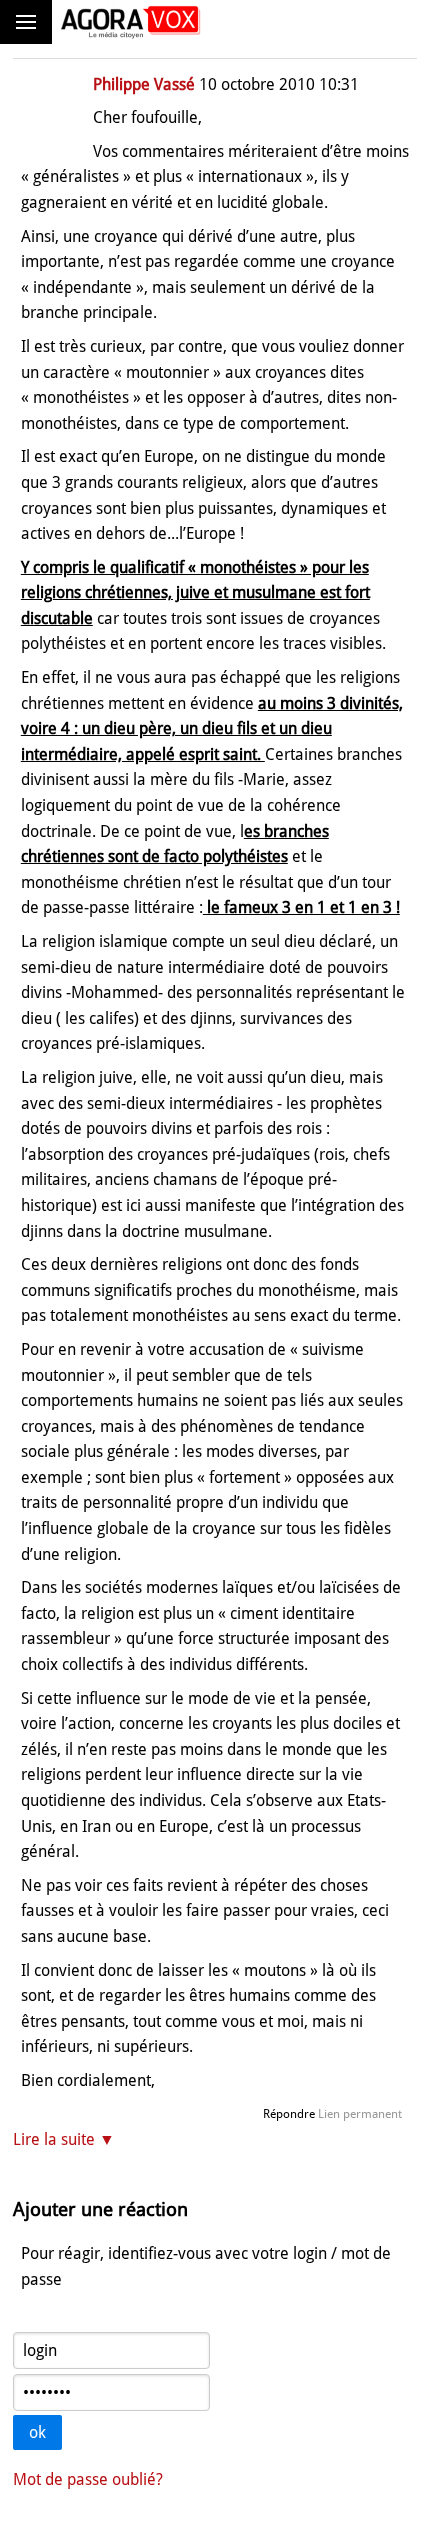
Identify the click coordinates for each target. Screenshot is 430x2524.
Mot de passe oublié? (88, 2479)
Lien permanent (360, 2114)
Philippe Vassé (144, 84)
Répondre (289, 2114)
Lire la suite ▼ (64, 2139)
